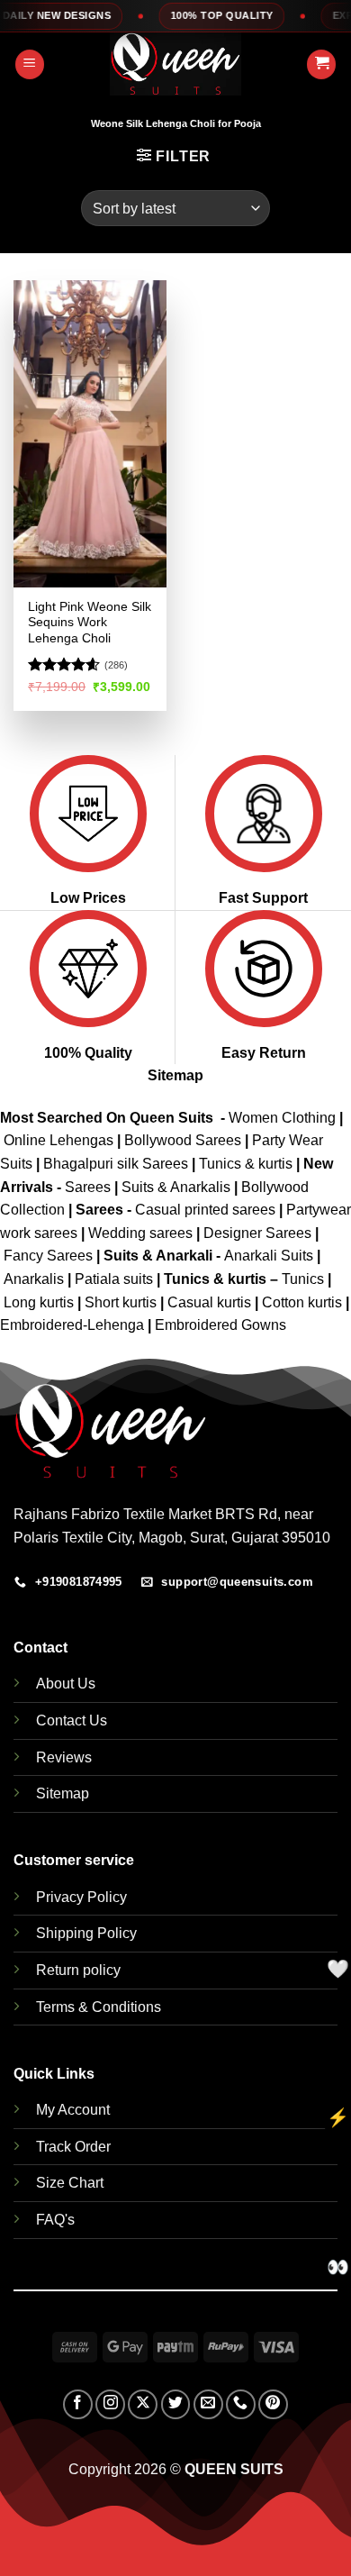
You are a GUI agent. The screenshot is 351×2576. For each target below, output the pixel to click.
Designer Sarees (257, 1233)
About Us (66, 1684)
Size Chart (70, 2183)
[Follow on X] (143, 2404)
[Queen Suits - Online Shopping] (175, 64)
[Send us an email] (208, 2404)
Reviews (64, 1757)
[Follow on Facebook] (78, 2404)
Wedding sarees (140, 1233)
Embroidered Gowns (220, 1325)
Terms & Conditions (99, 2007)
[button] (30, 64)
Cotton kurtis (304, 1302)
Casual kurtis (211, 1302)
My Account (73, 2110)
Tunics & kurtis (246, 1164)
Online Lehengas (58, 1140)
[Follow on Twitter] (176, 2404)
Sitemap (175, 1075)
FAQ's (55, 2220)
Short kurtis (122, 1302)
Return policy (78, 1970)
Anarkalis (36, 1279)
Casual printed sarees (205, 1210)
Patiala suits (116, 1279)
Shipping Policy (86, 1933)
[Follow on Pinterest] (273, 2404)
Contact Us (72, 1720)
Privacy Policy (81, 1897)
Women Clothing (282, 1118)
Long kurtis (40, 1302)
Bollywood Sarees (183, 1140)
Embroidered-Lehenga (72, 1325)
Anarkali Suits (270, 1256)
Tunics (305, 1279)
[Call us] (241, 2404)
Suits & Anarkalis (176, 1187)
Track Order (73, 2147)
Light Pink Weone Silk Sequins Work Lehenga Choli (90, 623)
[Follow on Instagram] (110, 2404)
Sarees (88, 1187)
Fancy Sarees (48, 1256)
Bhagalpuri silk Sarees (116, 1164)
